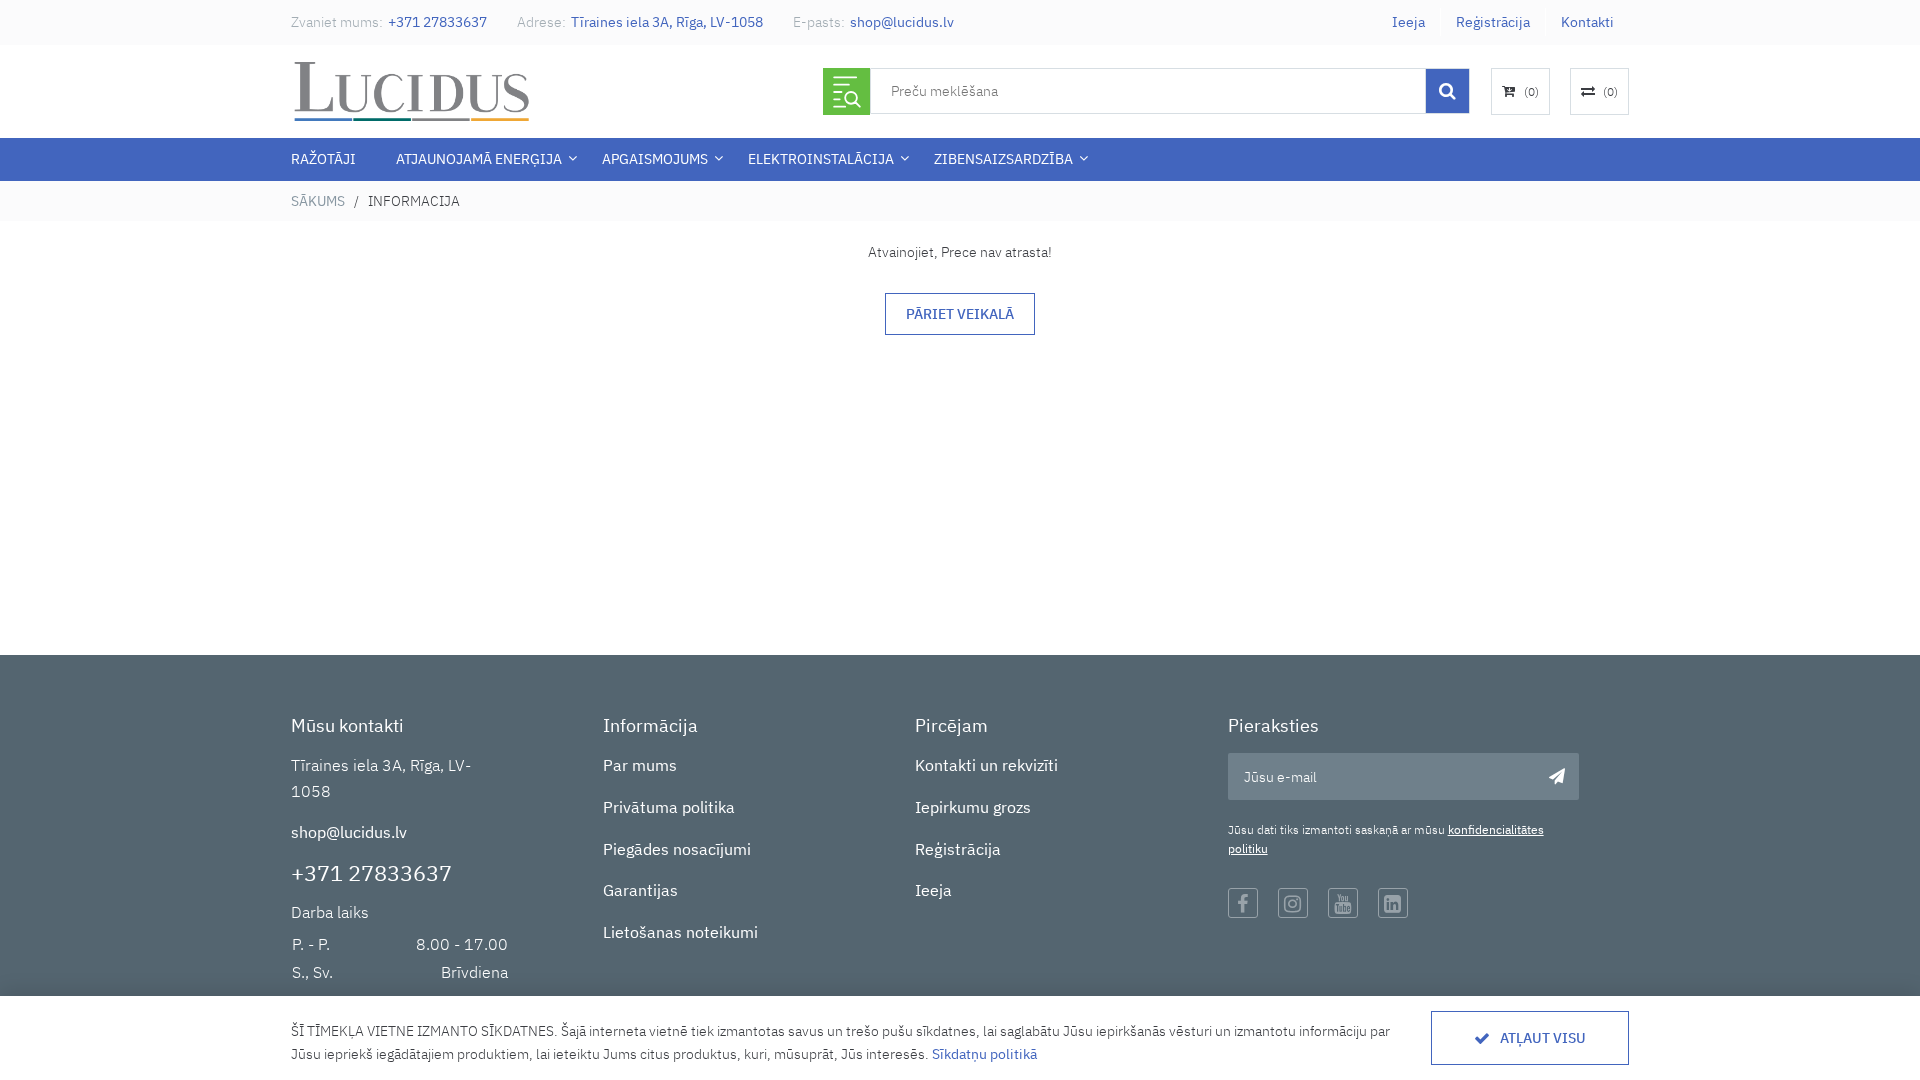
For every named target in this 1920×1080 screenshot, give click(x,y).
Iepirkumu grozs (973, 807)
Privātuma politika (669, 807)
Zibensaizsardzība (1003, 159)
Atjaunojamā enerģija (479, 159)
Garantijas (640, 890)
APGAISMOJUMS (655, 159)
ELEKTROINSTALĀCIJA (821, 159)
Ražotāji (323, 159)
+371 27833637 (437, 22)
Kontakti (1587, 22)
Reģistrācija (1493, 22)
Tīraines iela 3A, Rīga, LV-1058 (667, 22)
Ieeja (1408, 22)
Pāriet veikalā (960, 314)
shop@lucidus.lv (902, 22)
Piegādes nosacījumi (677, 849)
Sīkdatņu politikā (984, 1054)
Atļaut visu (1543, 1038)
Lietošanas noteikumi (680, 932)
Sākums (318, 201)
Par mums (640, 765)
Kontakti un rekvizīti (986, 765)
